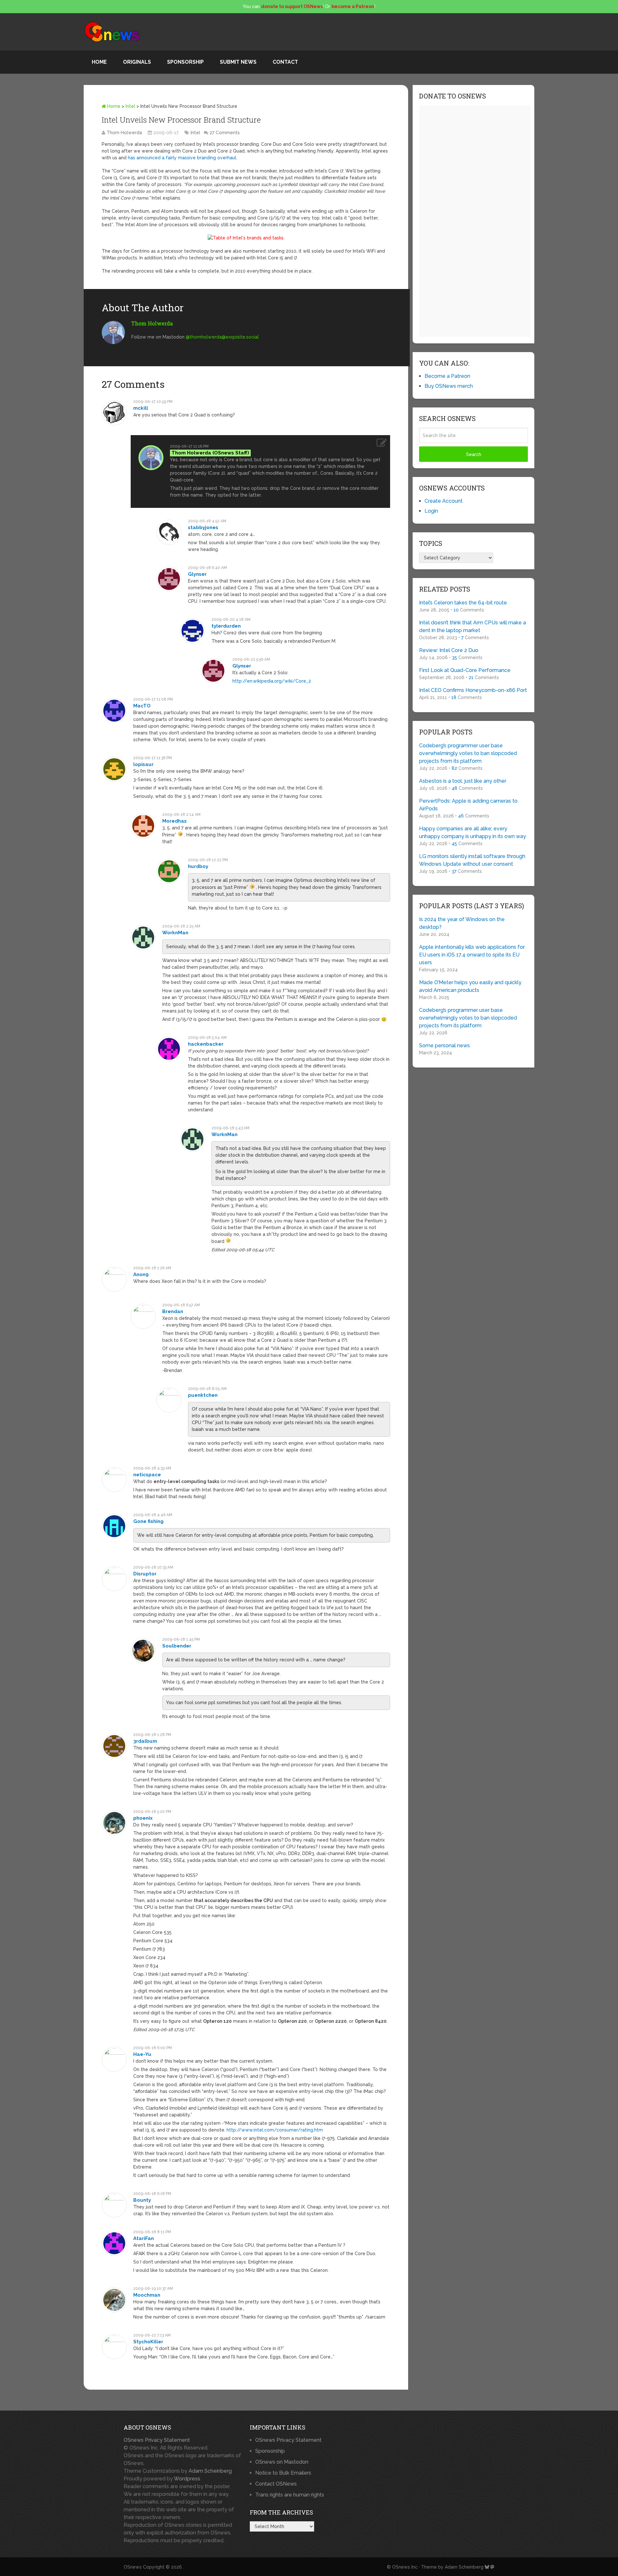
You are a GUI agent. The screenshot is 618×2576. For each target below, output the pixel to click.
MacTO (142, 706)
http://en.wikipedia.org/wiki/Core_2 (272, 681)
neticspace (147, 1475)
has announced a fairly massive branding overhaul (182, 158)
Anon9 (141, 1274)
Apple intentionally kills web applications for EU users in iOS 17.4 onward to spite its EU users (472, 955)
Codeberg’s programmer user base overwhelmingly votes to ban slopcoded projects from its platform (468, 753)
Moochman (147, 2295)
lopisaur (143, 764)
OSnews (133, 2567)
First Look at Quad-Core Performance (465, 670)
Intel (130, 106)
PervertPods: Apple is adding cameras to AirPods (468, 805)
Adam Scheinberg (210, 2471)
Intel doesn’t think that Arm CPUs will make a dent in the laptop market (473, 626)
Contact (285, 62)
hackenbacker (206, 1044)
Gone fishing (148, 1521)
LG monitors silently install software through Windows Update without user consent (472, 860)
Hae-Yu (142, 2054)
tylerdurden (226, 626)
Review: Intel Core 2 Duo (449, 650)
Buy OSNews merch (449, 386)
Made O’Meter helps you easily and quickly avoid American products (470, 986)
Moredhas (174, 821)
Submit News (238, 62)
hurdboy (198, 866)
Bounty (142, 2200)
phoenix (143, 1818)
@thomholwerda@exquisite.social (222, 337)
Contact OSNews (276, 2484)
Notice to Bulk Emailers (283, 2473)
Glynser (197, 574)
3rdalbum (145, 1741)
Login (431, 511)
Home (99, 62)
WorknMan (175, 933)
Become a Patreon (447, 376)
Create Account (444, 501)
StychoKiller (148, 2342)
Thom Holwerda (124, 133)
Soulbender (177, 1646)
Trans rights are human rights (290, 2495)
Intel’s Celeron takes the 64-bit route (463, 603)
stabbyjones (203, 527)
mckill (141, 408)
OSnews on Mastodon (282, 2462)
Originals (137, 62)
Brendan (173, 1311)
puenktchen (203, 1395)
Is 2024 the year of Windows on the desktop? (462, 923)
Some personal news (445, 1045)
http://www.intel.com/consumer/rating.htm (275, 2130)
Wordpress (187, 2479)
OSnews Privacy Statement (157, 2440)
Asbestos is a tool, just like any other (463, 781)
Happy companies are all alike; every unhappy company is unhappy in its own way (473, 832)
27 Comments (225, 133)
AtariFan (144, 2238)
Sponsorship (185, 62)
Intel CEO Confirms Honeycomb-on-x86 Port (473, 690)
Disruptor (145, 1574)
